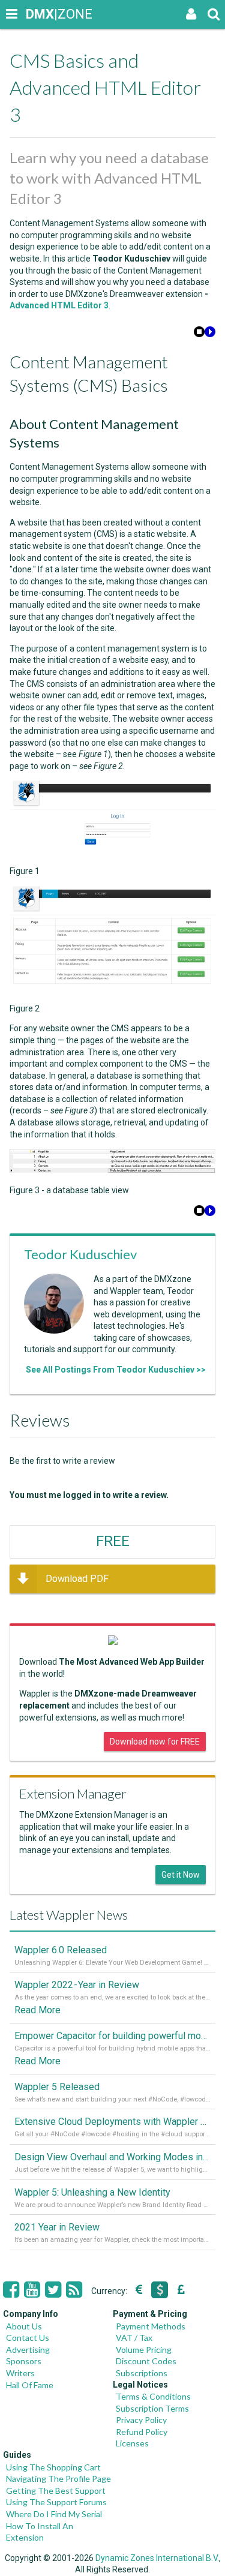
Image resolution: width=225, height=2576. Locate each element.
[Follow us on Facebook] (11, 2290)
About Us (24, 2326)
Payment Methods (151, 2326)
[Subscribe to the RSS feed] (74, 2290)
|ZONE (37, 14)
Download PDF (77, 1579)
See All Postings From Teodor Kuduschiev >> (116, 1370)
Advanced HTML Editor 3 (59, 305)
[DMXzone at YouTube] (32, 2290)
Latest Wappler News (69, 1915)
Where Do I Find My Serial (54, 2514)
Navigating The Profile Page (58, 2479)
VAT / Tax (134, 2338)
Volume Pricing (144, 2350)
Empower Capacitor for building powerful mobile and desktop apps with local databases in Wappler (112, 2036)
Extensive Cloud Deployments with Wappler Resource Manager (112, 2122)
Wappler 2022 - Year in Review (77, 1985)
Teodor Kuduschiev (80, 1254)
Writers (20, 2373)
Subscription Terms (152, 2408)
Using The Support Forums (56, 2502)
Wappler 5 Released (57, 2087)
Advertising (28, 2350)
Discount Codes (146, 2361)
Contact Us (28, 2338)
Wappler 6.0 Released (61, 1950)
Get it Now (181, 1875)
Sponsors (24, 2361)
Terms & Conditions (153, 2396)
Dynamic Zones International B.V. (157, 2558)
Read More (37, 2010)
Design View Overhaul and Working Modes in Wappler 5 (112, 2157)
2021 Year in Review (57, 2227)
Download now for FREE (155, 1742)
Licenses (132, 2443)
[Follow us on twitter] (53, 2290)
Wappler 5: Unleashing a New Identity (92, 2192)
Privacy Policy (141, 2420)
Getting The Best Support (56, 2491)
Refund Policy (142, 2432)
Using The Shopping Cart (53, 2467)
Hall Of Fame (30, 2385)
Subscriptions (142, 2373)
